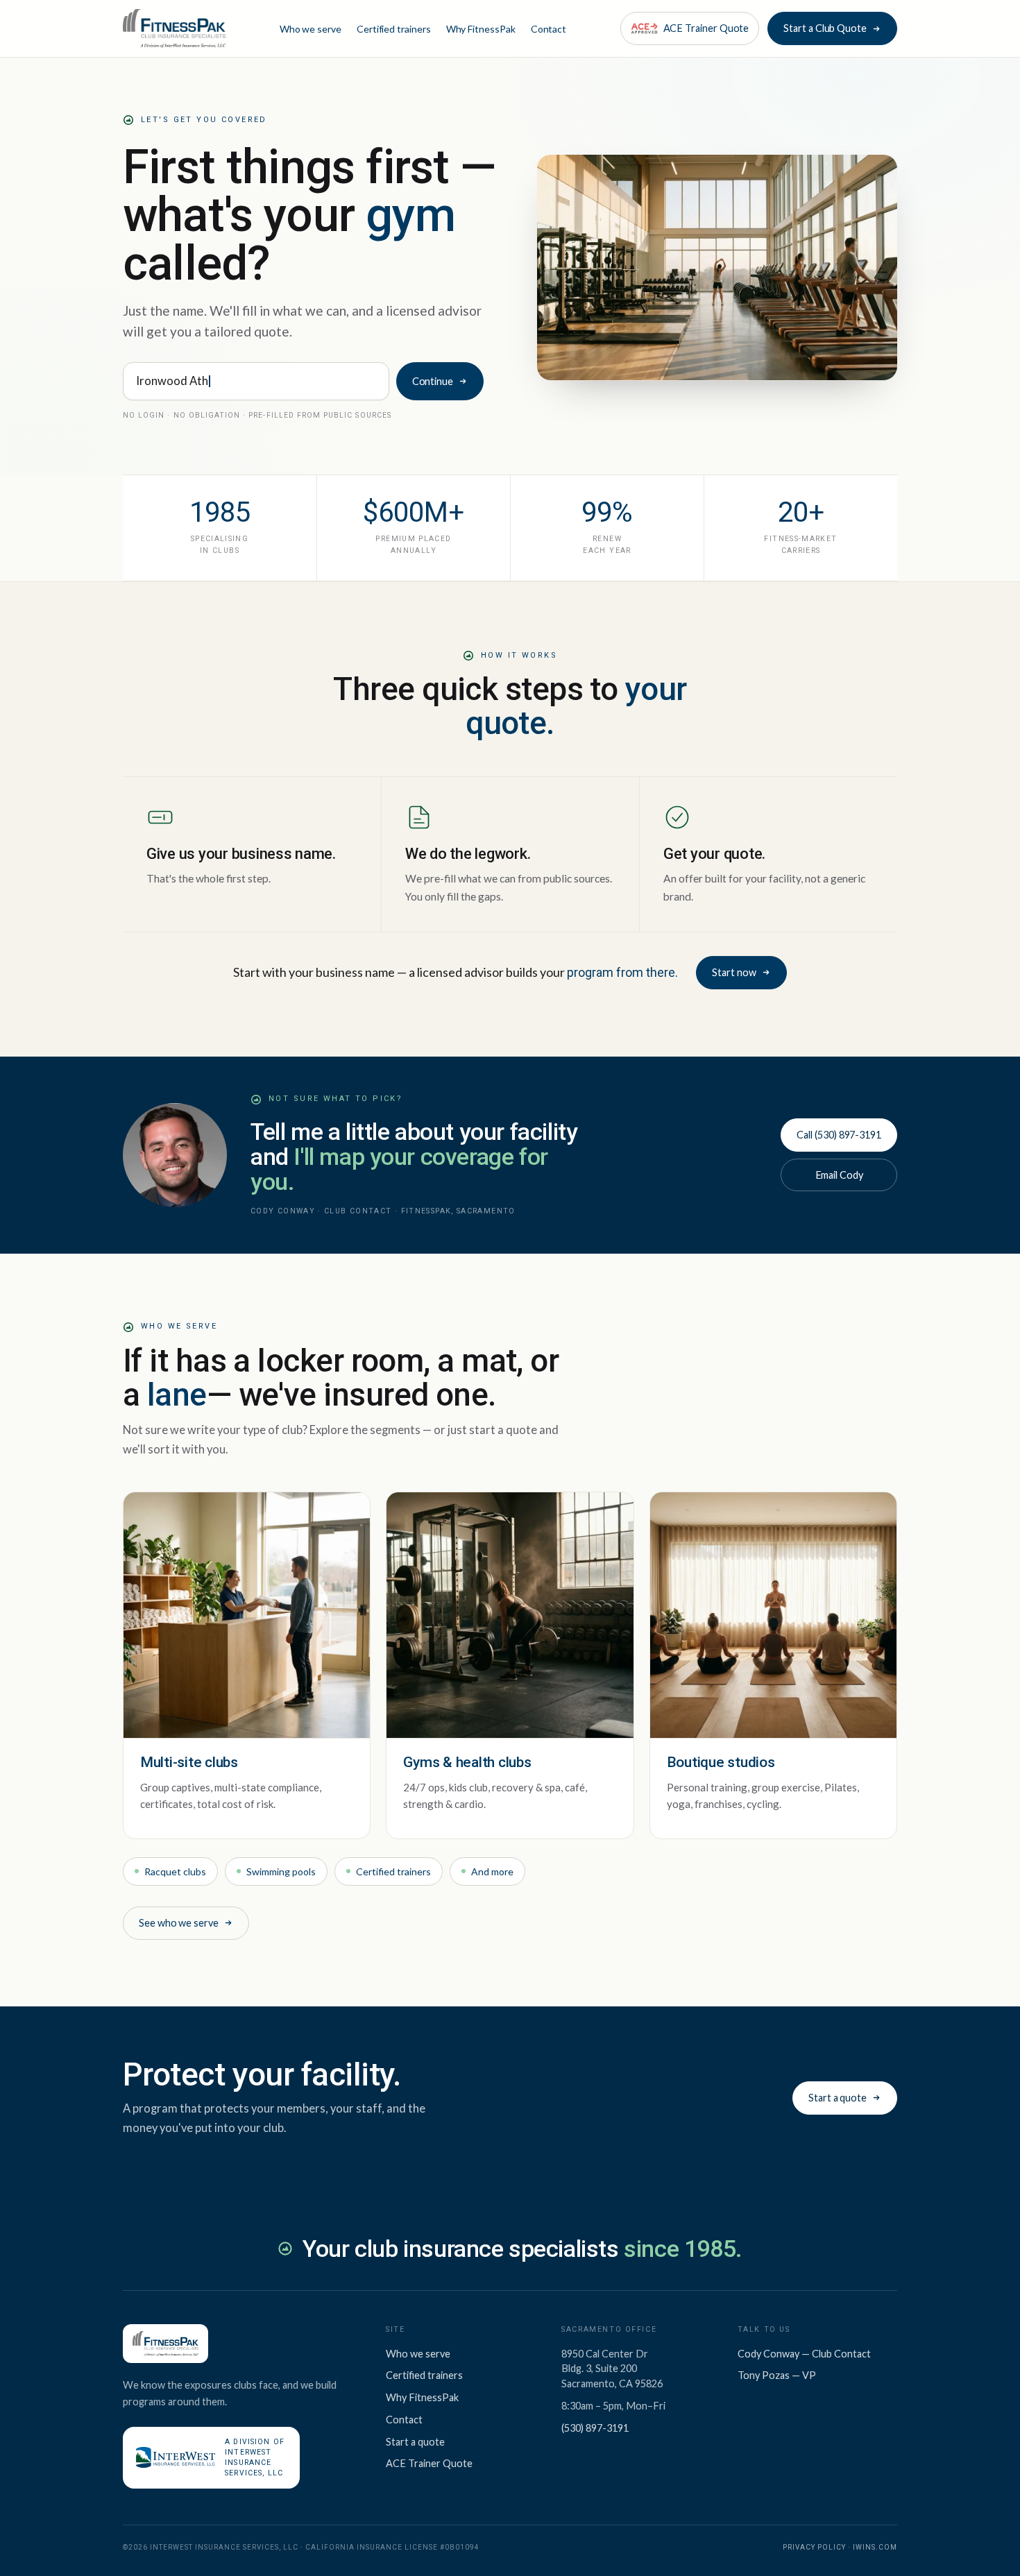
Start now (734, 972)
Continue (433, 381)
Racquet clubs (175, 1871)
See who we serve (179, 1923)
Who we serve (311, 29)
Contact (549, 29)
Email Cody (839, 1175)
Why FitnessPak (481, 29)
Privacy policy (814, 2547)
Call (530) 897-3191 (839, 1135)
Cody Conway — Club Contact (804, 2354)
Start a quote (838, 2098)
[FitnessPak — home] (174, 28)
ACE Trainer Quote (429, 2463)
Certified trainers (394, 29)
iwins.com (875, 2547)
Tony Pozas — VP (777, 2375)
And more (492, 1871)
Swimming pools (281, 1871)
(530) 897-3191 (595, 2428)
